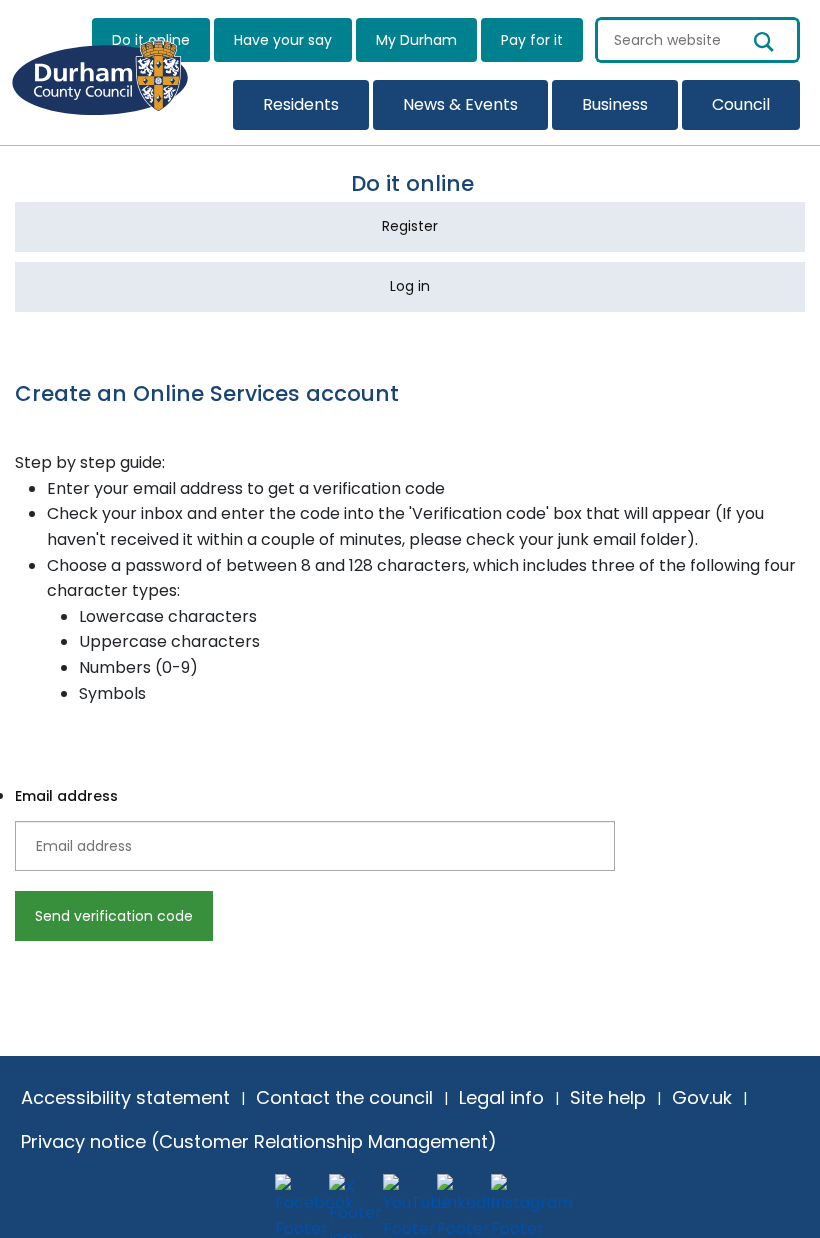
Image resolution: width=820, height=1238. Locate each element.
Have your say (283, 40)
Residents (301, 104)
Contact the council (344, 1097)
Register (410, 226)
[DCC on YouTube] (405, 1196)
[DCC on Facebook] (297, 1196)
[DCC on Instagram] (513, 1196)
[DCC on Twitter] (351, 1196)
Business (615, 104)
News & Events (460, 104)
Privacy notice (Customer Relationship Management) (259, 1141)
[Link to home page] (112, 70)
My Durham (416, 40)
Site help (608, 1097)
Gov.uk (702, 1097)
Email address (66, 796)
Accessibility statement (125, 1097)
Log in (410, 286)
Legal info (501, 1097)
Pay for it (532, 40)
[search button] (777, 40)
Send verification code (114, 916)
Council (741, 104)
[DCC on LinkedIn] (459, 1196)
